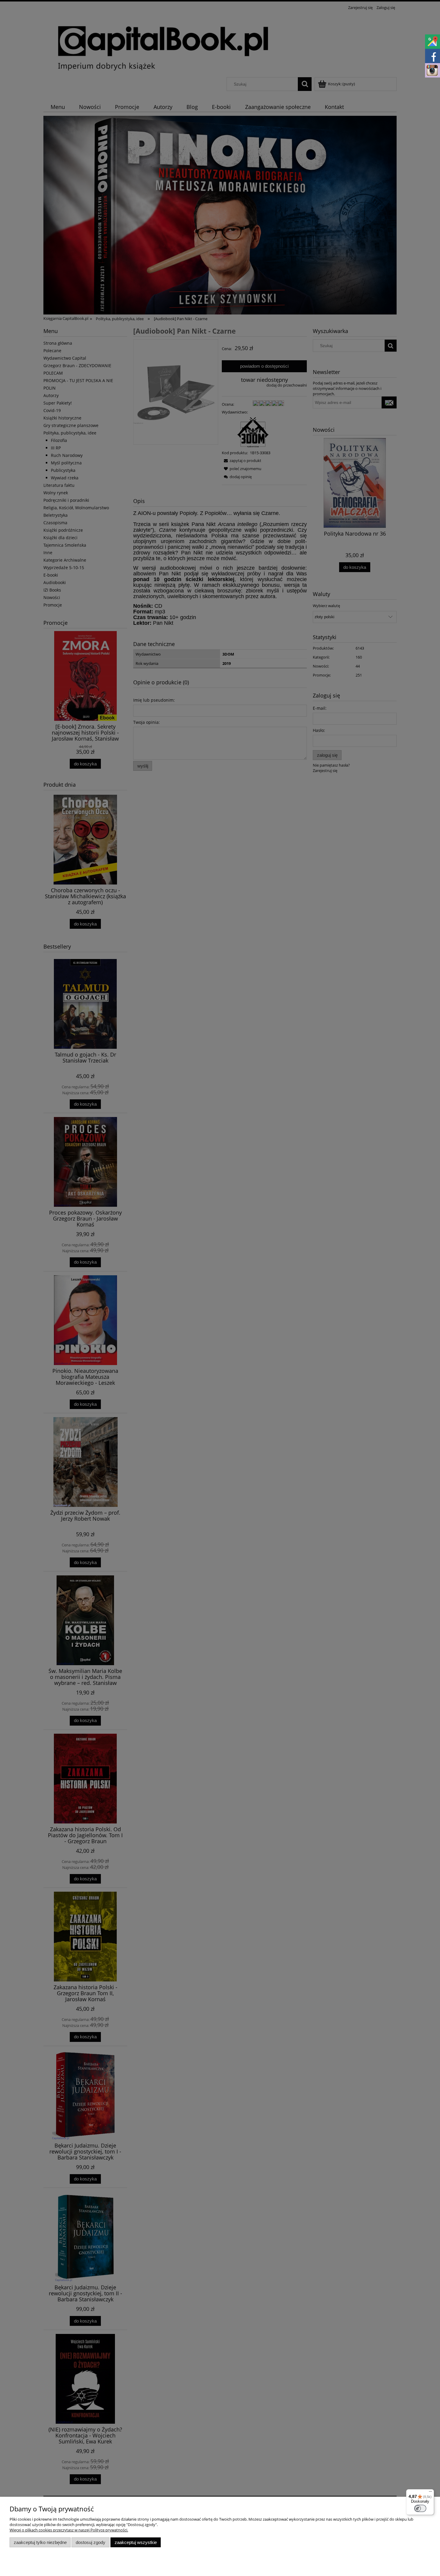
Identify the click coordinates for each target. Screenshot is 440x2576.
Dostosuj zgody (91, 2542)
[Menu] (430, 2493)
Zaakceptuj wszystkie (136, 2542)
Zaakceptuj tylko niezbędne (40, 2542)
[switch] (420, 2508)
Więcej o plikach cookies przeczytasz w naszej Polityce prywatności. (69, 2530)
